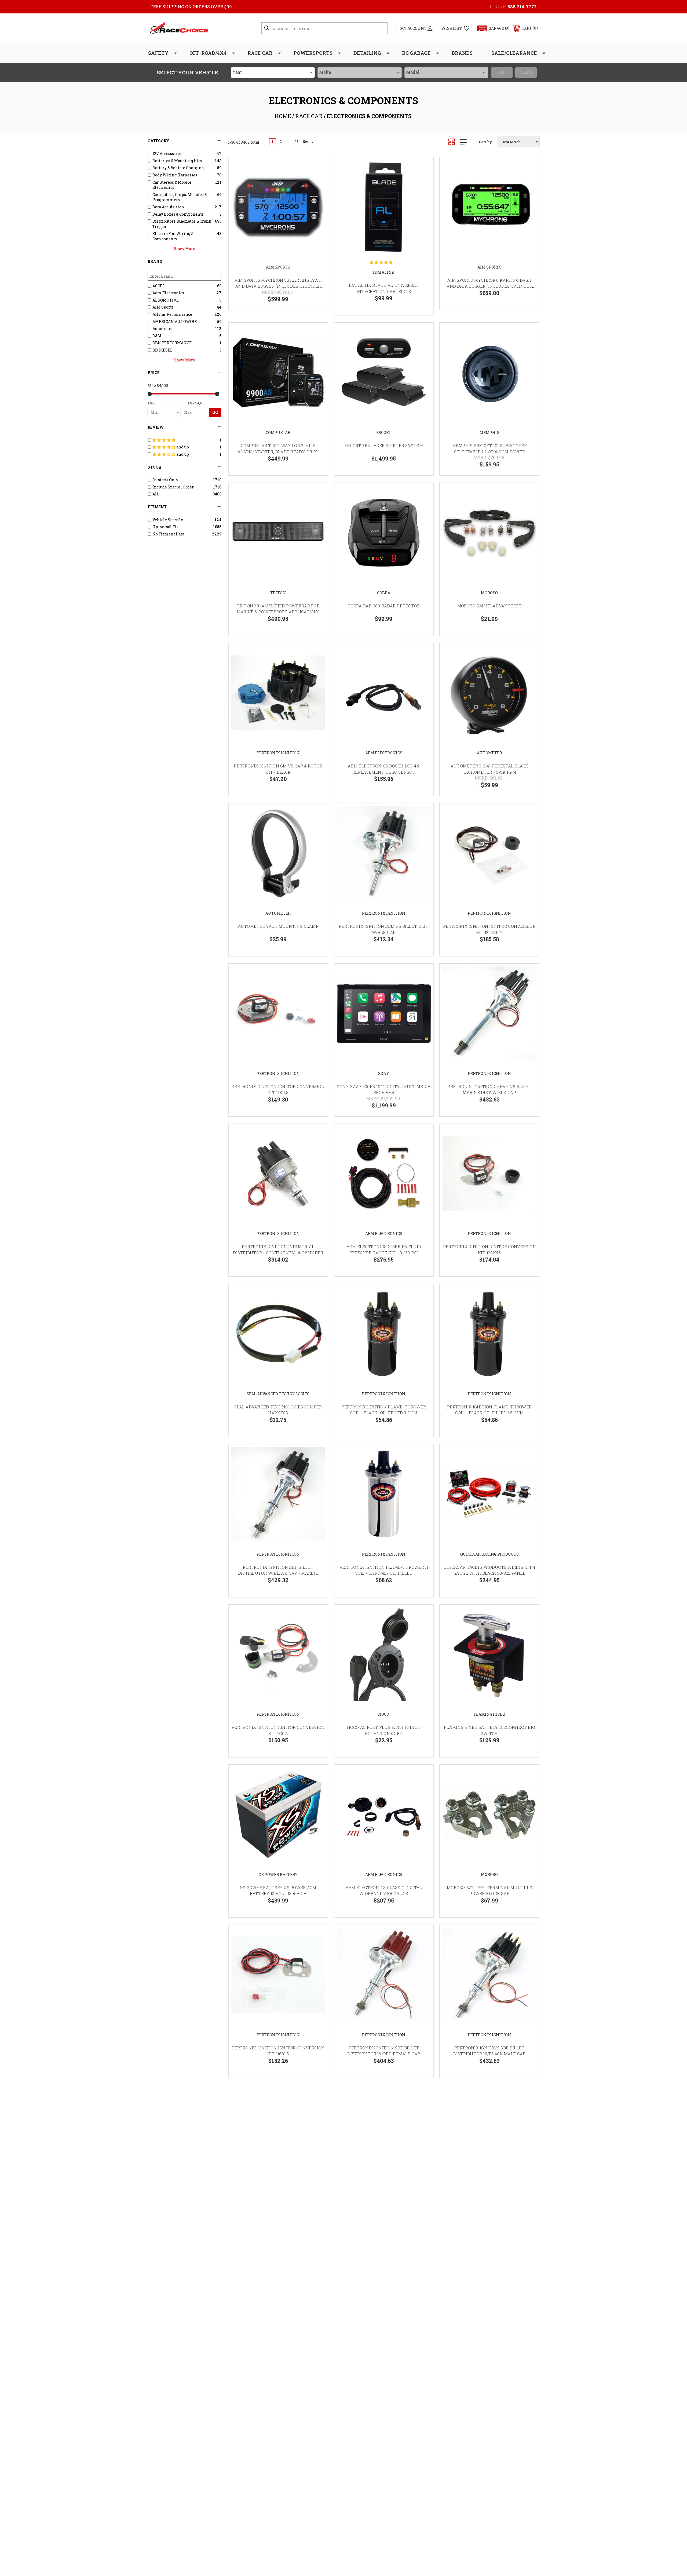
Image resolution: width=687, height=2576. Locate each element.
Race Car (260, 53)
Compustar (278, 432)
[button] (491, 28)
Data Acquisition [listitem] (168, 207)
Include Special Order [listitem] (173, 487)
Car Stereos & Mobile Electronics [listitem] (172, 185)
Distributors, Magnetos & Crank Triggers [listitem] (182, 224)
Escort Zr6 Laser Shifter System (384, 445)
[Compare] (317, 196)
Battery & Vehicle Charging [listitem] (178, 168)
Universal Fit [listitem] (165, 527)
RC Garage (416, 53)
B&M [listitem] (157, 336)
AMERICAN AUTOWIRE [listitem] (175, 322)
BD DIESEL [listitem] (162, 350)
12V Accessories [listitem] (167, 153)
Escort (384, 432)
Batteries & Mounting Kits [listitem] (177, 161)
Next (306, 142)
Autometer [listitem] (163, 329)
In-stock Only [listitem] (165, 480)
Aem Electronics (384, 753)
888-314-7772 (522, 7)
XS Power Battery (278, 1874)
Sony (384, 1073)
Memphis (489, 432)
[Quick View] (317, 168)
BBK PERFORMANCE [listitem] (172, 343)
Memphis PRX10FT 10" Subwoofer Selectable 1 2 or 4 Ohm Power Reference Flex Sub (489, 452)
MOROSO (489, 593)
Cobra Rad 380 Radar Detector (384, 606)
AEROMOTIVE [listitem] (166, 300)
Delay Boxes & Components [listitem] (178, 214)
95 (297, 142)
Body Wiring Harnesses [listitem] (175, 175)
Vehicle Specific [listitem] (168, 520)
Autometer (489, 753)
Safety (158, 53)
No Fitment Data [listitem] (168, 534)
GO (215, 412)
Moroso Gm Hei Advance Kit (489, 606)
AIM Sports (278, 267)
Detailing (367, 53)
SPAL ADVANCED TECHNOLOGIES (278, 1394)
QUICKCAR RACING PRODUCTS (489, 1554)
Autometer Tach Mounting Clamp (278, 926)
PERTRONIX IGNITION (278, 753)
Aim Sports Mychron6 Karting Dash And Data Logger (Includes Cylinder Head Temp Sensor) (489, 286)
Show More (184, 249)
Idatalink (384, 272)
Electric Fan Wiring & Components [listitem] (173, 236)
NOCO (384, 1714)
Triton (278, 593)
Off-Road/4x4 (208, 53)
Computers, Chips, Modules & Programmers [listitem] (180, 197)
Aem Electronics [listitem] (168, 293)
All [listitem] (155, 494)
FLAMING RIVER (489, 1714)
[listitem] (185, 440)
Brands (462, 53)
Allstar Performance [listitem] (172, 314)
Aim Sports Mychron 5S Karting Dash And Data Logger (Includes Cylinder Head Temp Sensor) (278, 286)
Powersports (313, 53)
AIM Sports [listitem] (163, 307)
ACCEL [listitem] (159, 286)
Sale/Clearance (514, 53)
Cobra (384, 593)
